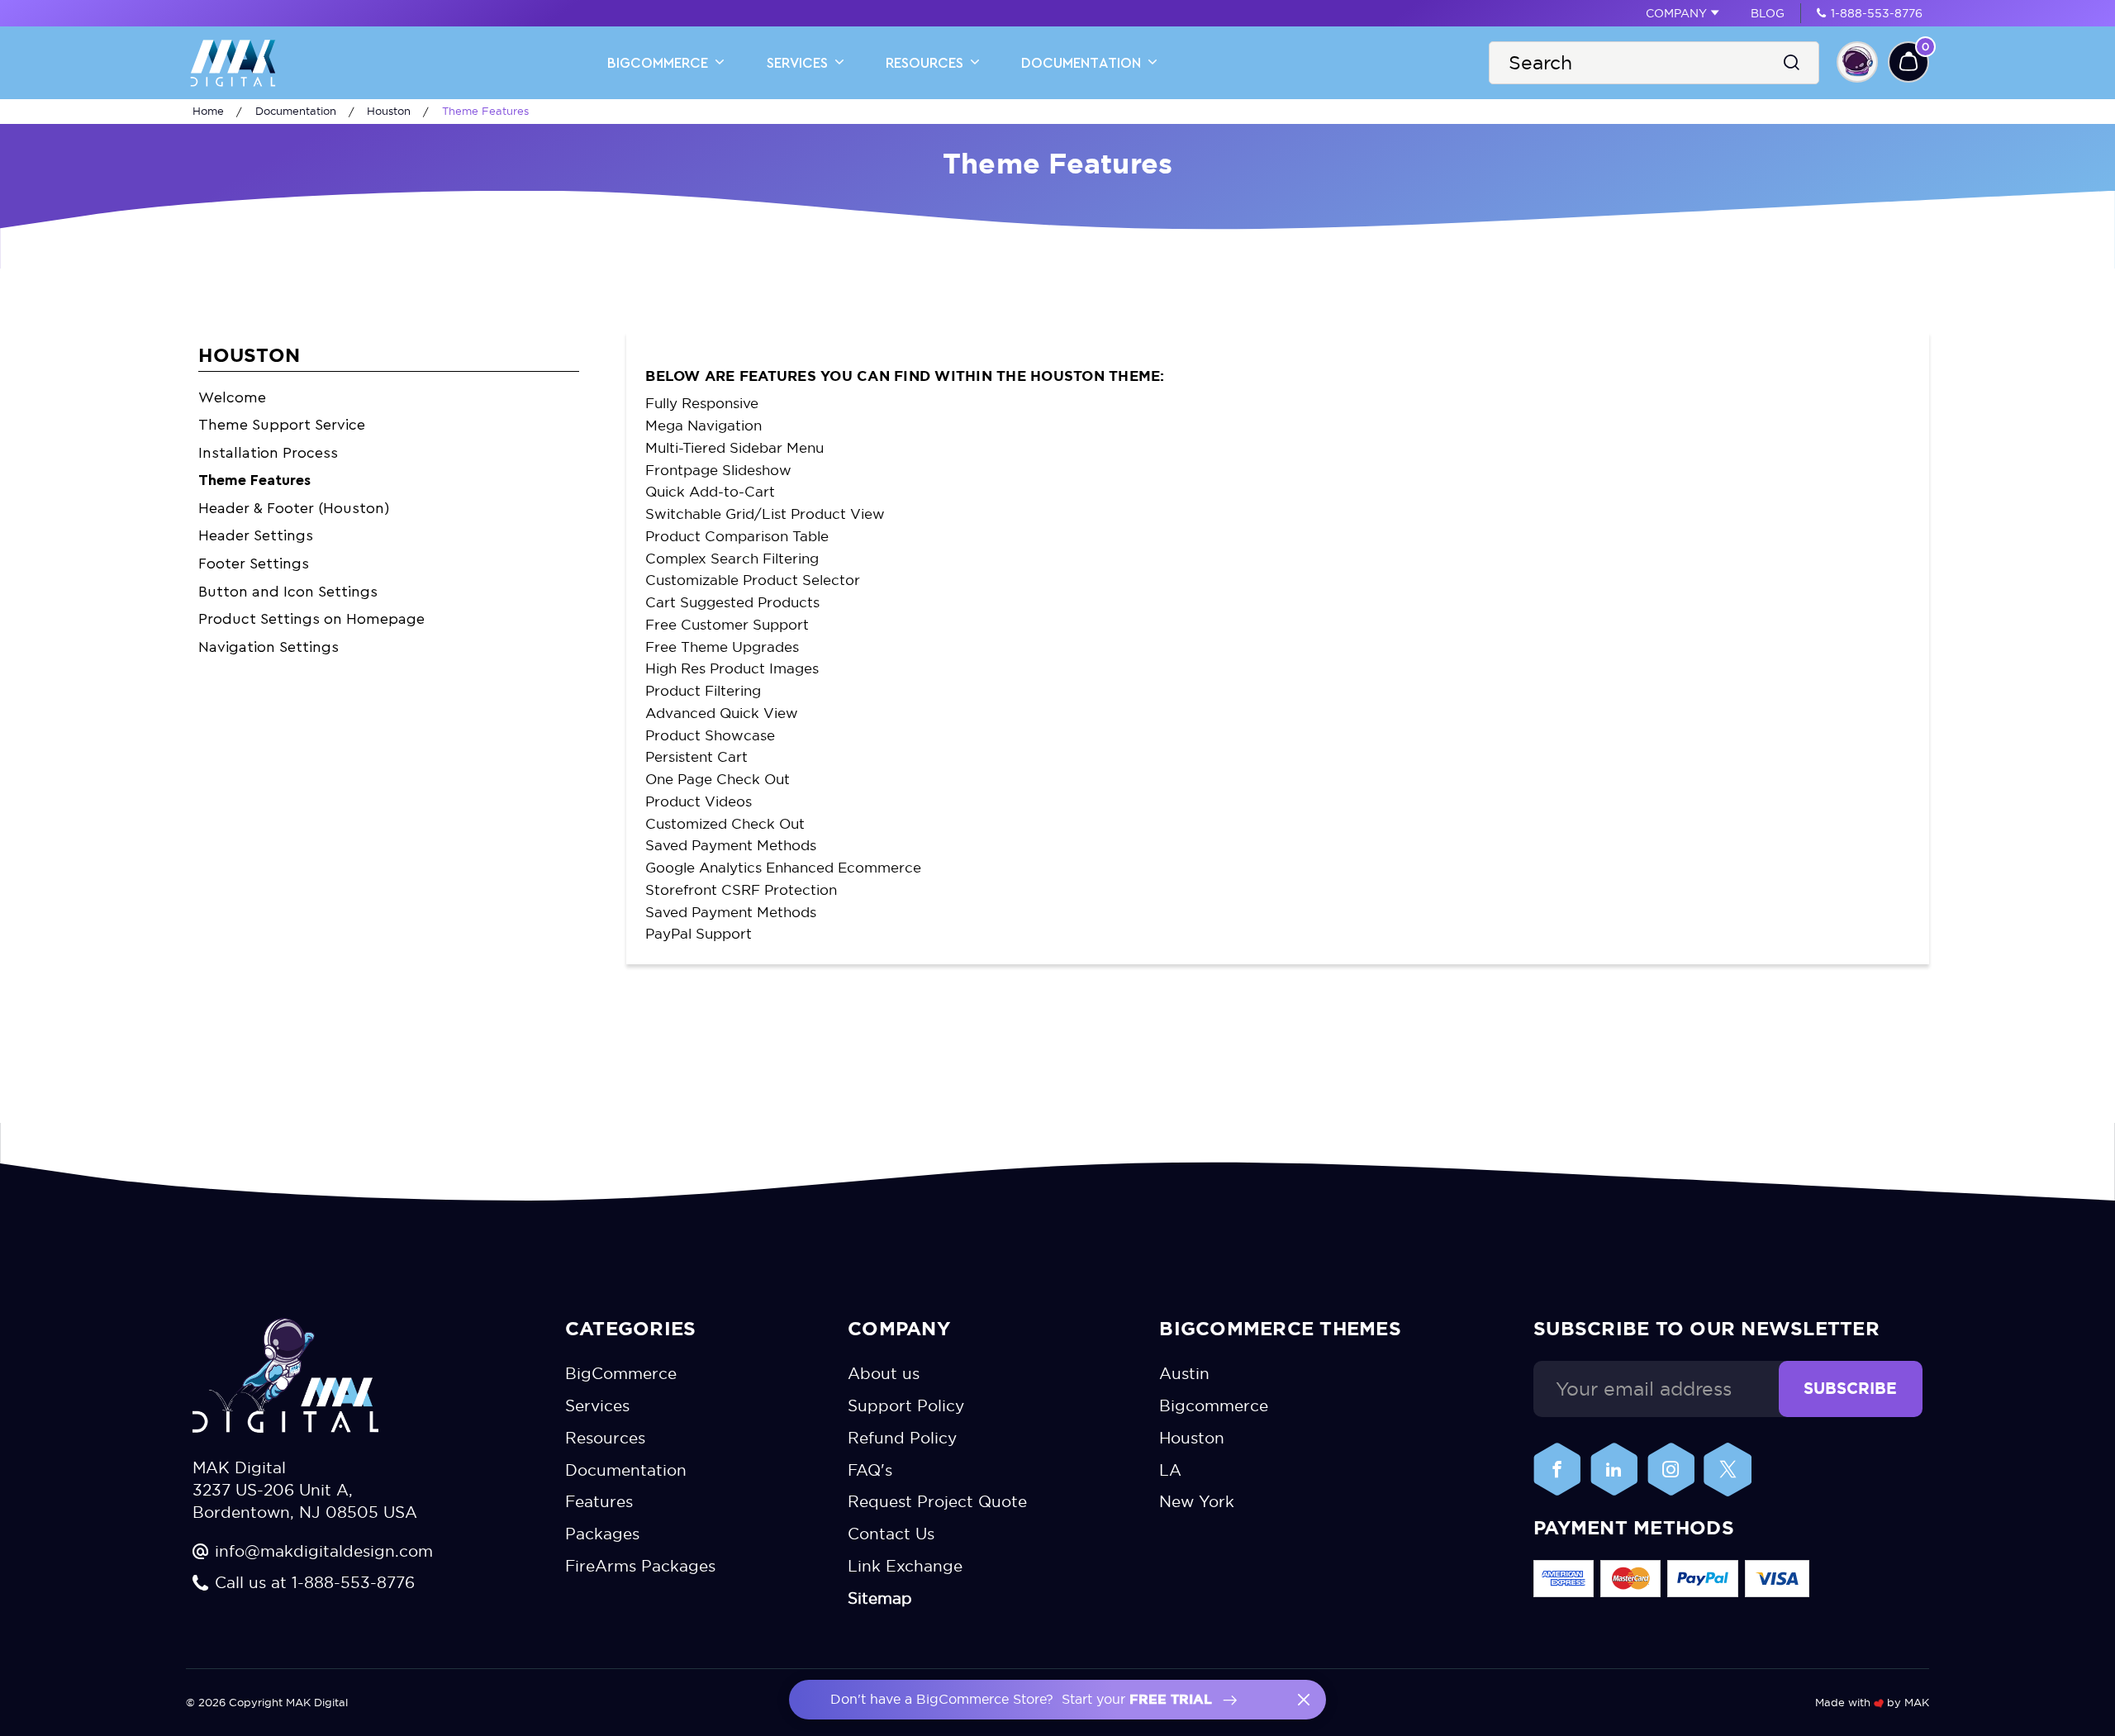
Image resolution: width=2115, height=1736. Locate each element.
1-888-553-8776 (1877, 13)
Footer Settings (254, 564)
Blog (1768, 13)
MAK (1917, 1702)
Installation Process (268, 453)
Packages (602, 1535)
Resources (927, 63)
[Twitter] (1727, 1470)
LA (1170, 1470)
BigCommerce (660, 63)
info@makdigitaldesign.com (324, 1551)
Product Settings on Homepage (311, 619)
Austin (1184, 1374)
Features (599, 1503)
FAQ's (870, 1470)
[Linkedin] (1614, 1470)
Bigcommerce (1214, 1406)
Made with (1844, 1702)
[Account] (1857, 62)
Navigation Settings (269, 647)
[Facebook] (1557, 1470)
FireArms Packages (640, 1567)
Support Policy (906, 1406)
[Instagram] (1671, 1470)
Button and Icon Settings (288, 592)
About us (884, 1374)
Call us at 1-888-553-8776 (315, 1583)
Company (1676, 13)
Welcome (232, 397)
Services (799, 63)
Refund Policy (902, 1438)
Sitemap (880, 1599)
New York (1197, 1503)
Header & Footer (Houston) (294, 508)
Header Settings (256, 535)
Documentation (1083, 63)
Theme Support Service (282, 425)
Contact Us (891, 1535)
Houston (1192, 1438)
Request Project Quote (937, 1503)
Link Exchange (905, 1567)
